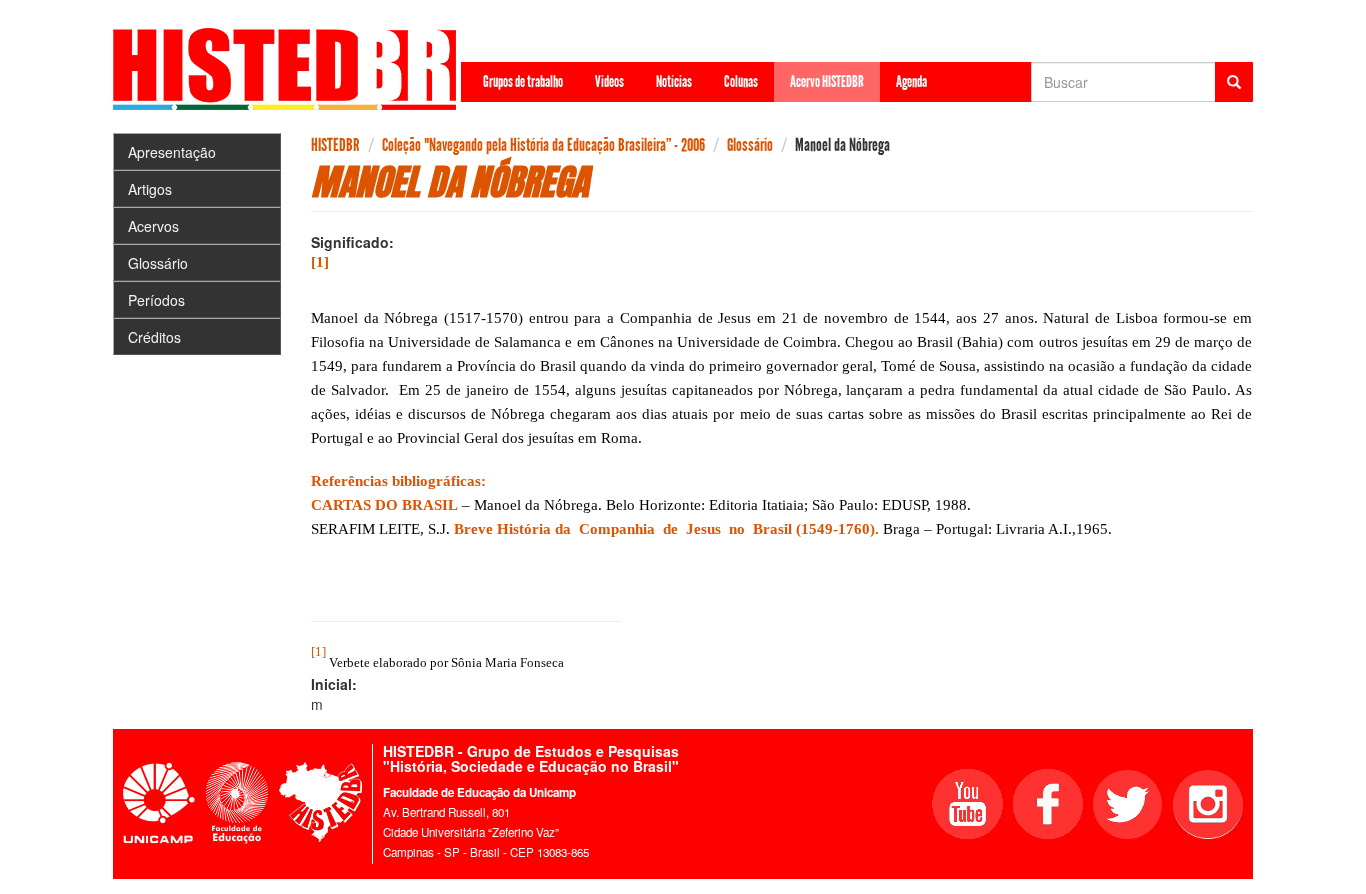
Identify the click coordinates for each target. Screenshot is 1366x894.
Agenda (911, 81)
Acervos (153, 226)
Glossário (158, 263)
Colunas (741, 81)
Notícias (674, 81)
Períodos (156, 300)
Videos (609, 81)
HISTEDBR (335, 145)
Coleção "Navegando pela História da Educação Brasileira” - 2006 (543, 145)
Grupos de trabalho (523, 81)
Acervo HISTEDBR (827, 81)
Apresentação (172, 152)
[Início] (292, 69)
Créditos (154, 337)
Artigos (150, 189)
